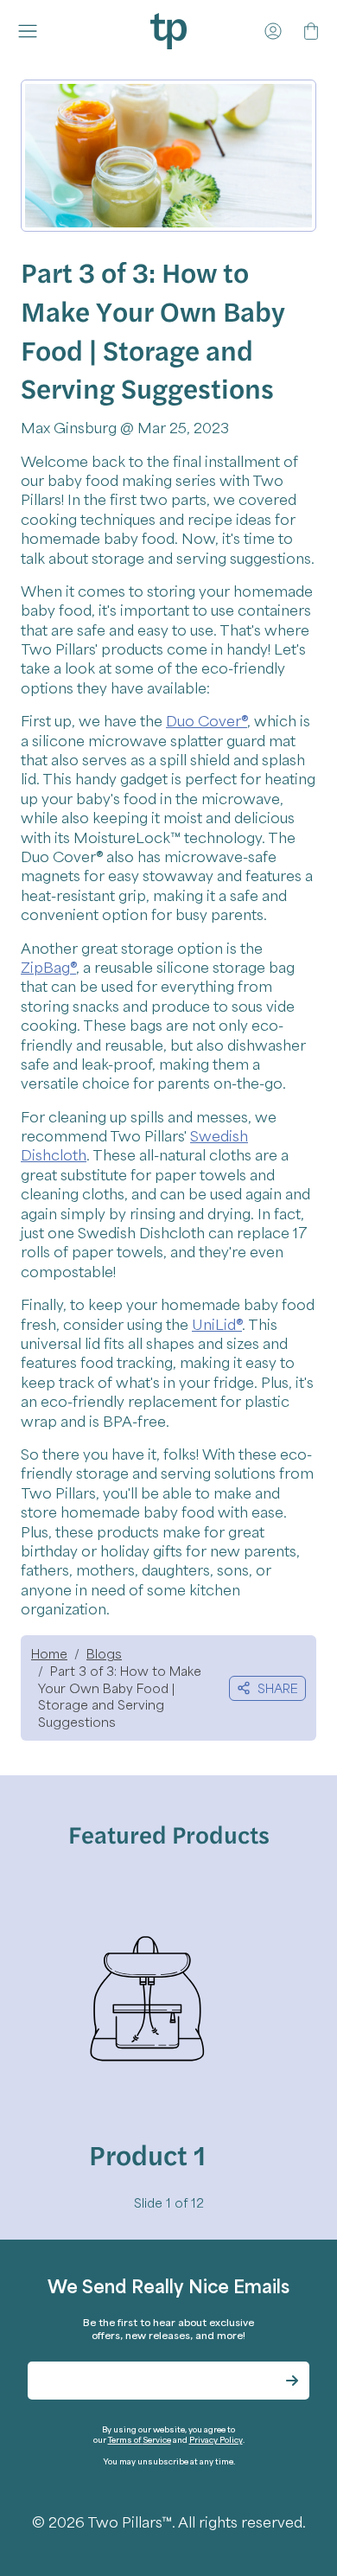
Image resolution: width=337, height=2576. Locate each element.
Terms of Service (140, 2439)
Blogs (104, 1653)
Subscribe (292, 2381)
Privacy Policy (216, 2439)
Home (49, 1653)
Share (278, 1688)
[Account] (273, 31)
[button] (31, 31)
